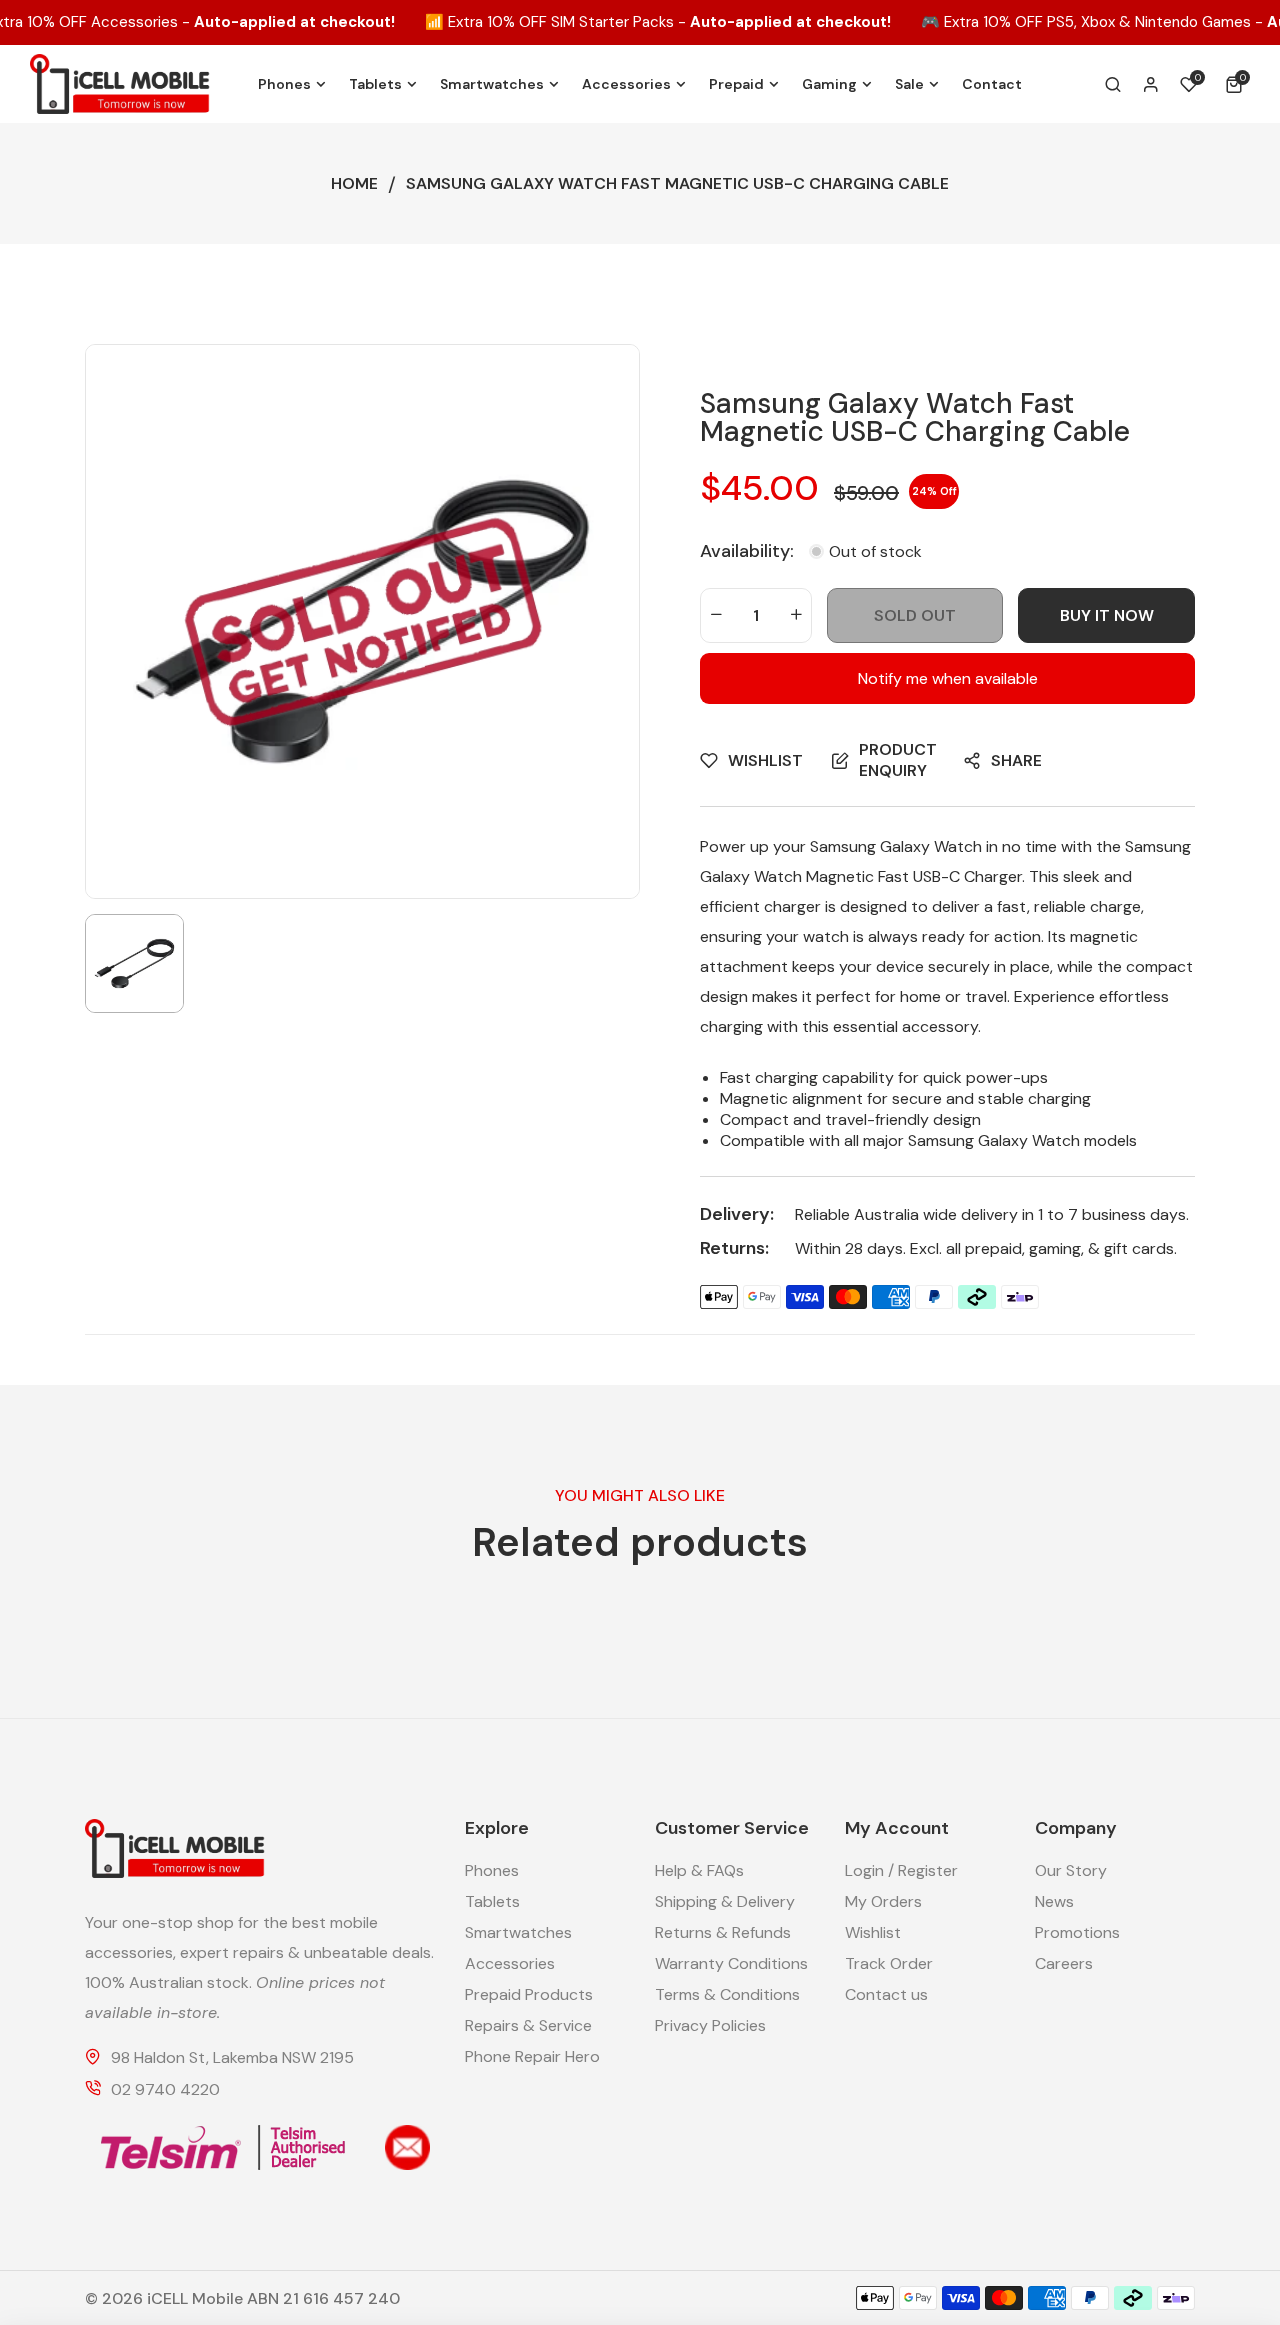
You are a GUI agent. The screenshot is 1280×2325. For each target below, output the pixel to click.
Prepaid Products (529, 1994)
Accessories (510, 1963)
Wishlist (873, 1932)
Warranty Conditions (731, 1963)
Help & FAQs (699, 1870)
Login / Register (901, 1870)
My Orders (883, 1901)
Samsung (843, 846)
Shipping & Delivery (725, 1901)
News (1054, 1901)
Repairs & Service (528, 2025)
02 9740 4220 (165, 2089)
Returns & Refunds (723, 1932)
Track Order (889, 1963)
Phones (492, 1870)
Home (354, 183)
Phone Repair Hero (532, 2056)
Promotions (1077, 1932)
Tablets (492, 1901)
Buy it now (1107, 615)
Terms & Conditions (727, 1994)
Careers (1064, 1963)
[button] (1237, 84)
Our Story (1071, 1870)
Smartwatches (518, 1932)
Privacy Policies (710, 2025)
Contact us (886, 1994)
